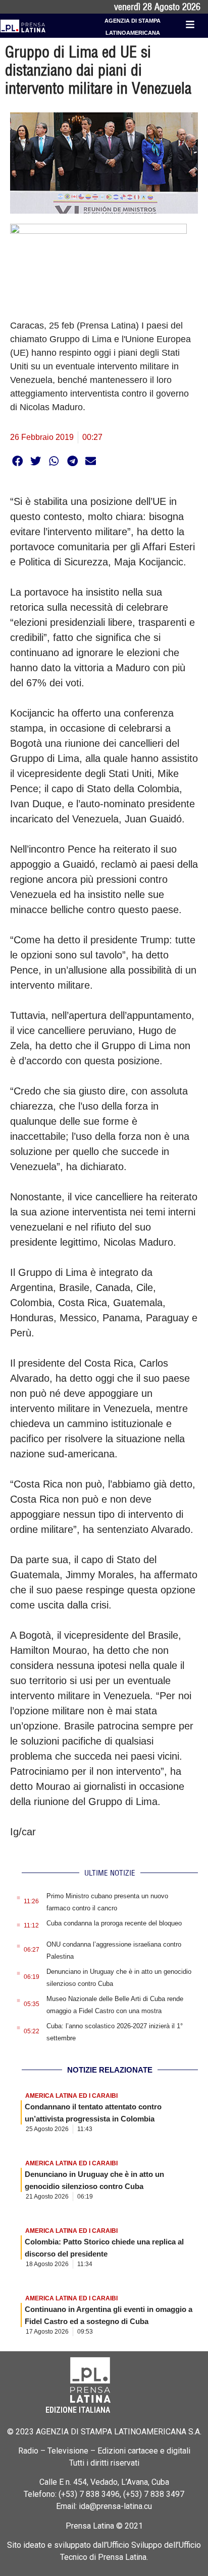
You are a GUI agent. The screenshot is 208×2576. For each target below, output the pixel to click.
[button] (17, 461)
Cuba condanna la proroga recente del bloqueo (114, 1923)
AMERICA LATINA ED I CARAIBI (71, 2096)
